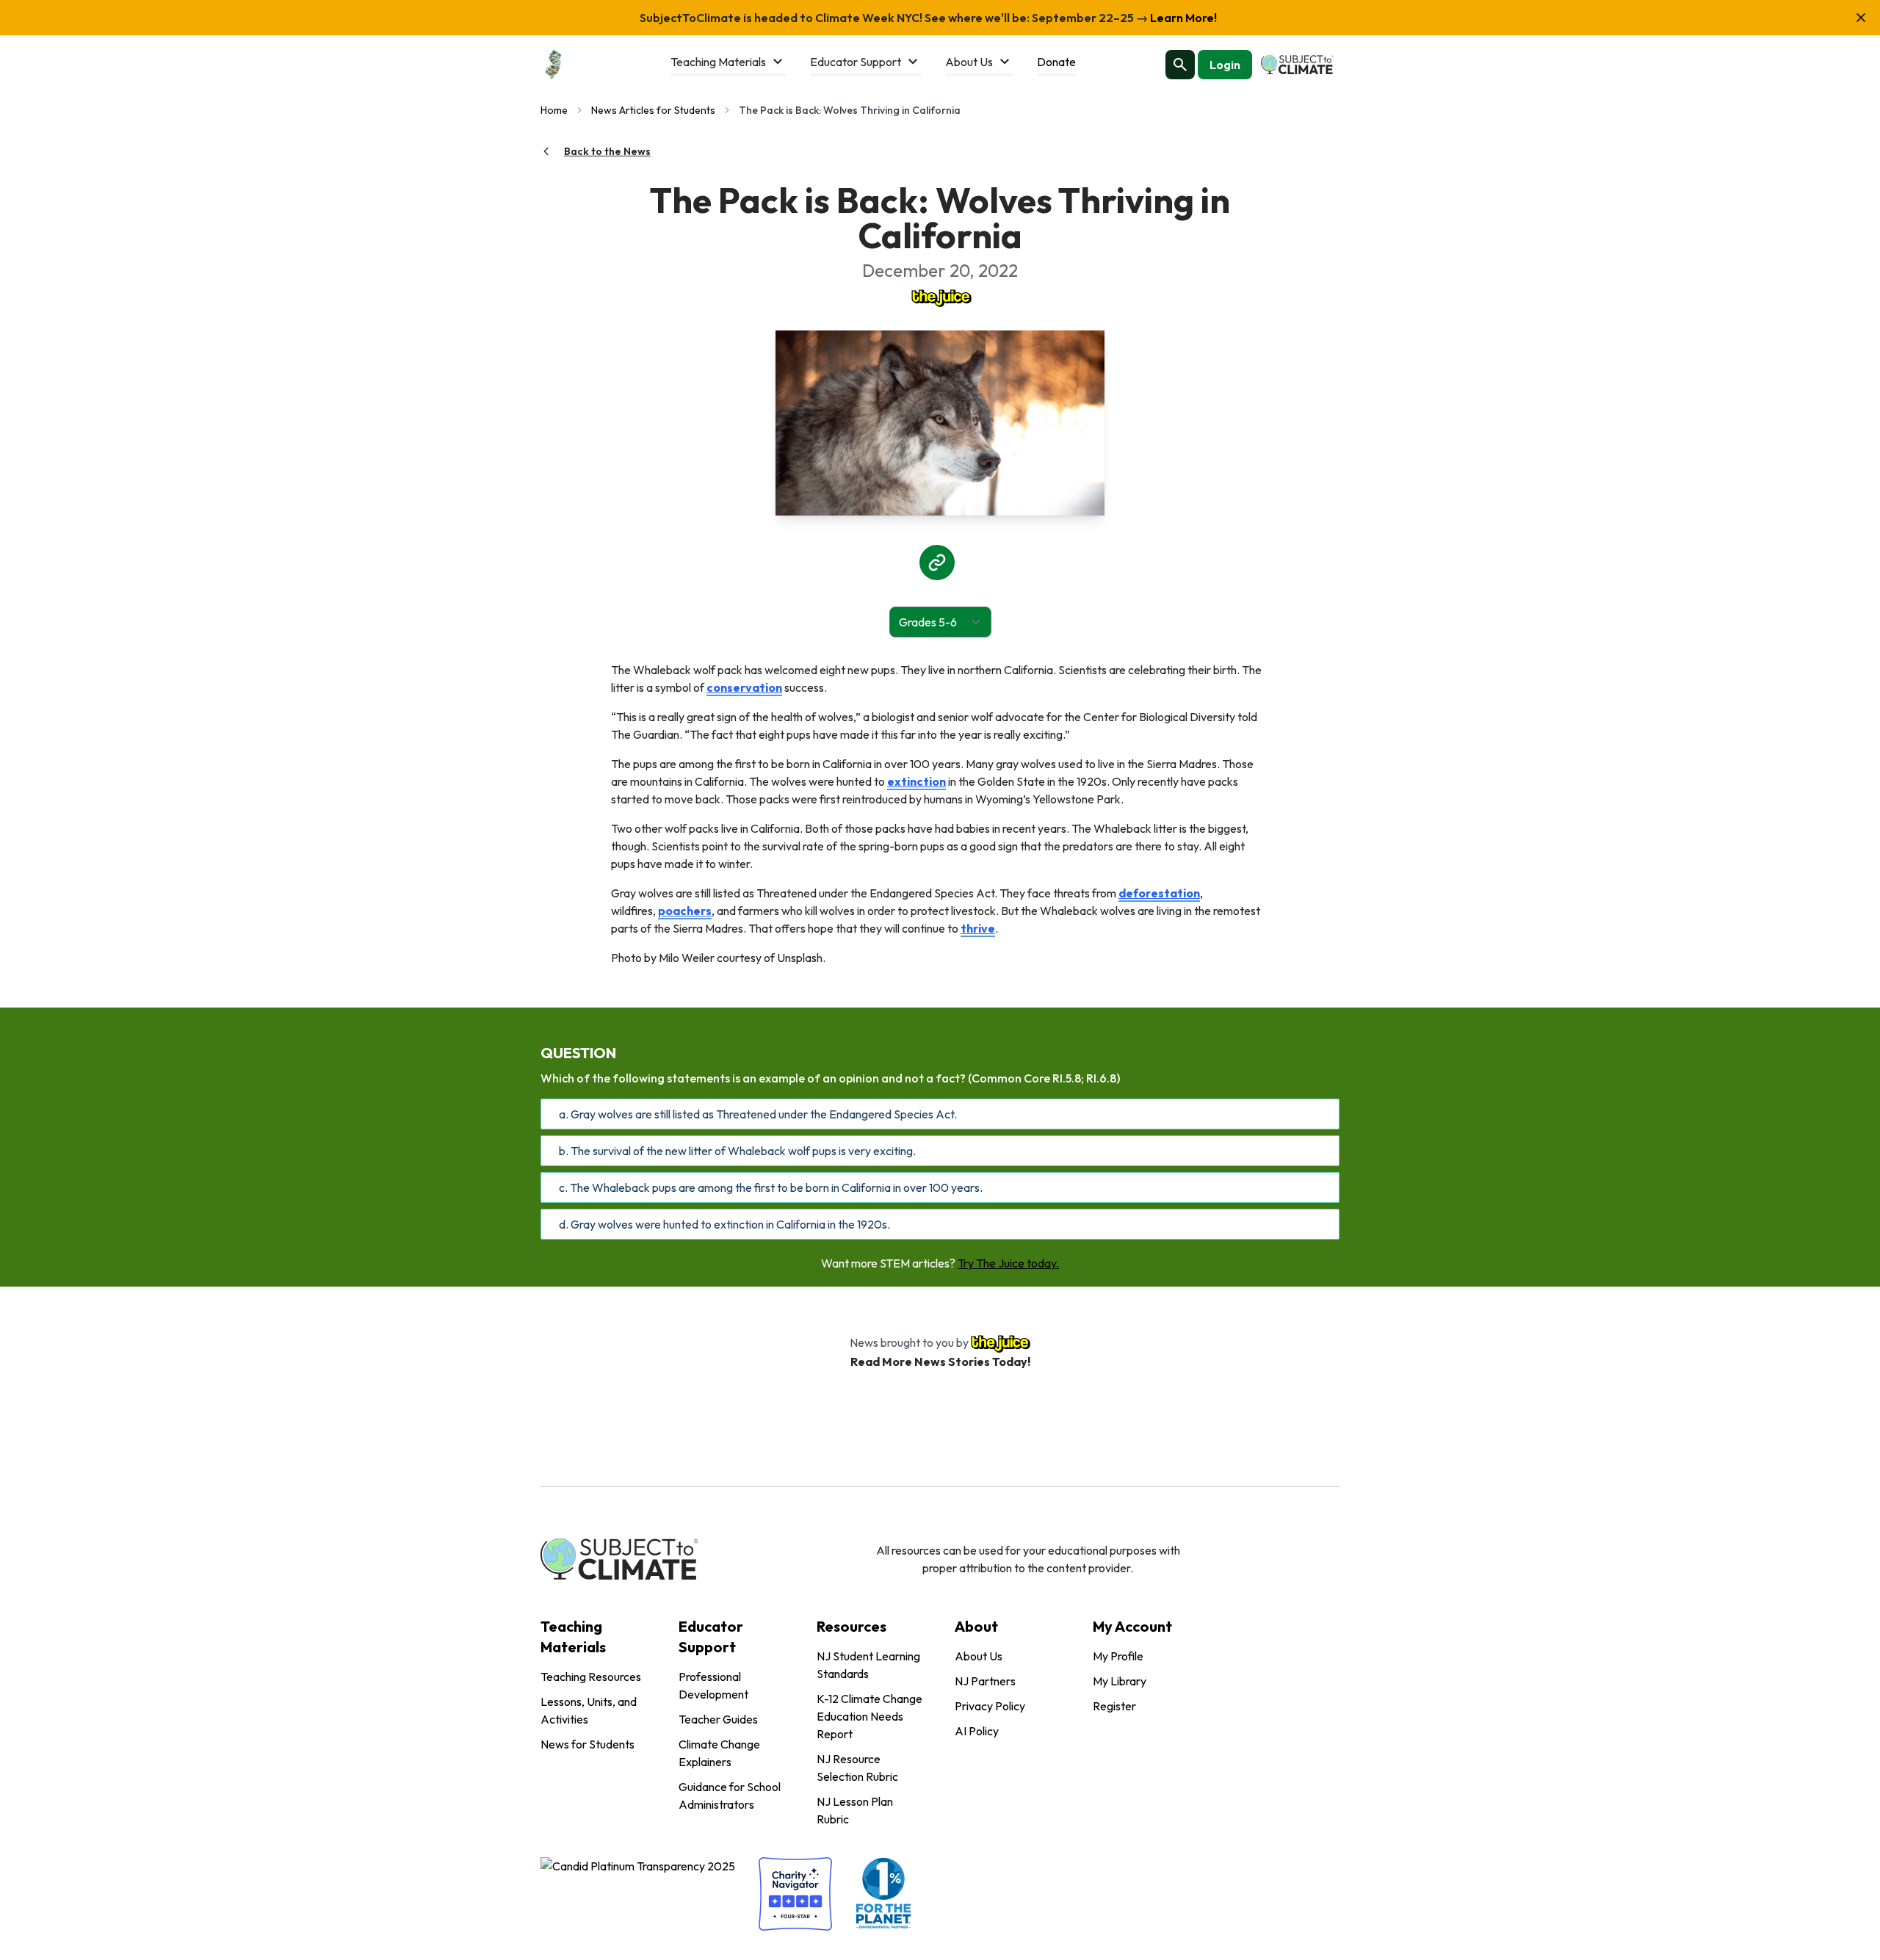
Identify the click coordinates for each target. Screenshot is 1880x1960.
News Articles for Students (653, 110)
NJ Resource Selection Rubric (857, 1768)
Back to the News (607, 151)
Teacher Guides (718, 1719)
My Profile (1118, 1656)
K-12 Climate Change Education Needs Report (869, 1716)
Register (1114, 1706)
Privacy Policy (990, 1706)
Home (554, 110)
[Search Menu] (1180, 65)
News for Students (587, 1744)
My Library (1120, 1681)
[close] (1861, 18)
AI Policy (977, 1731)
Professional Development (713, 1685)
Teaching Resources (591, 1677)
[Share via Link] (937, 563)
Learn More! (1182, 18)
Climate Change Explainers (719, 1753)
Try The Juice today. (1008, 1263)
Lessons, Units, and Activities (589, 1710)
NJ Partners (985, 1681)
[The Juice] (940, 297)
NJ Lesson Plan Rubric (855, 1810)
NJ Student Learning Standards (868, 1665)
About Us (979, 1656)
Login (1225, 65)
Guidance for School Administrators (730, 1796)
